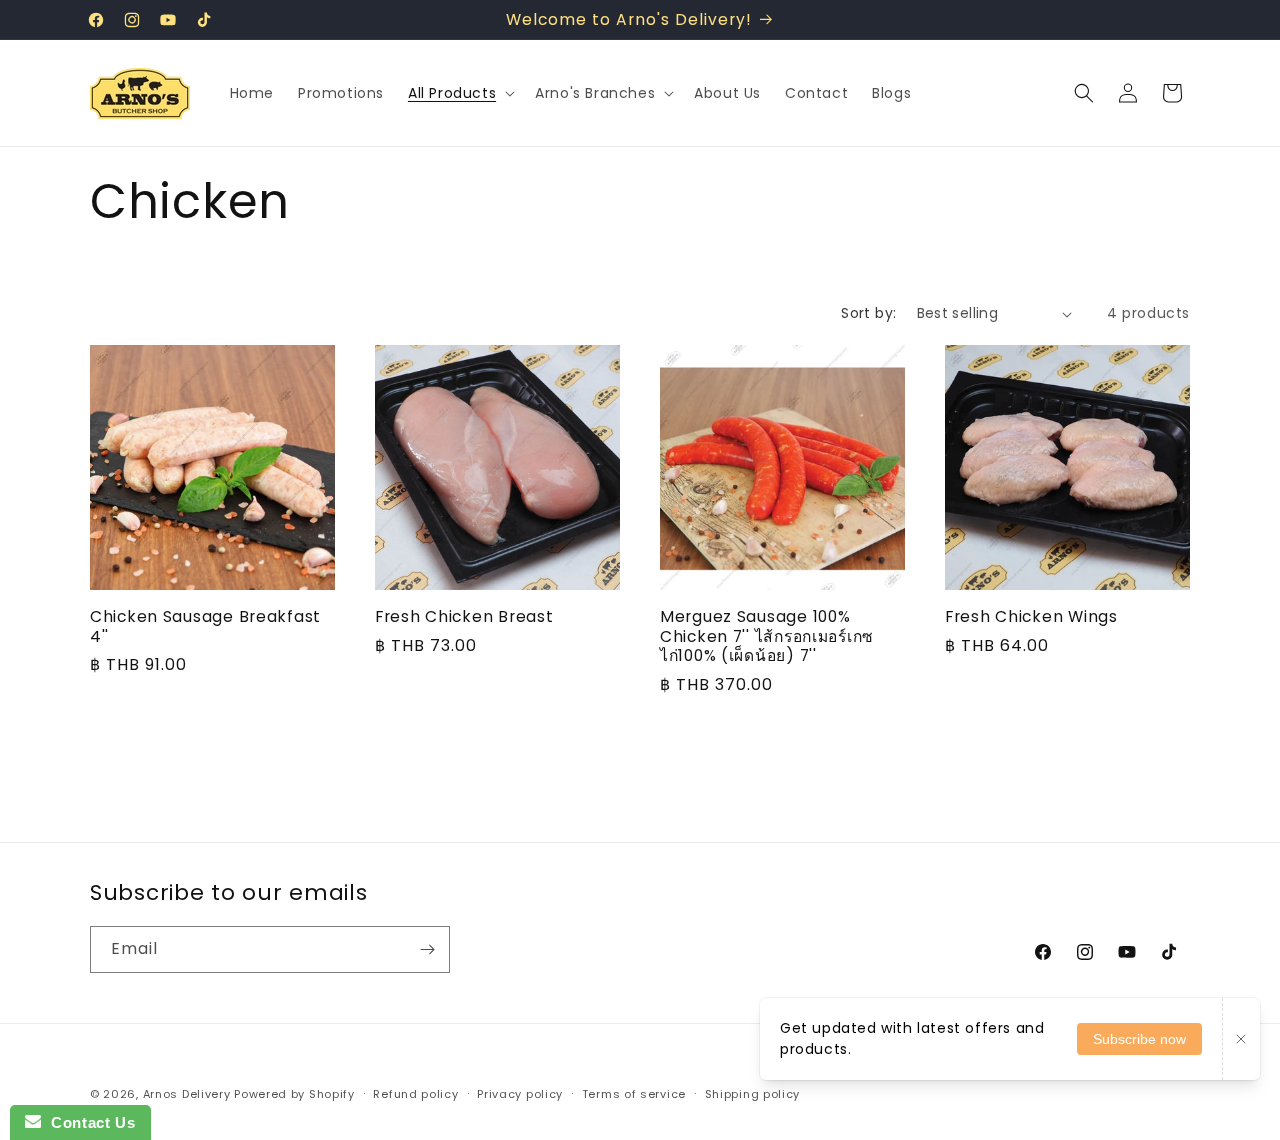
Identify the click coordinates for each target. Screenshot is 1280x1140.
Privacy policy (520, 1094)
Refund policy (415, 1094)
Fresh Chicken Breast (464, 616)
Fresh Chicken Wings (1031, 616)
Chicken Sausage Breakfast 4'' (205, 626)
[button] (459, 93)
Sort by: (868, 313)
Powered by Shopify (294, 1094)
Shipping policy (753, 1094)
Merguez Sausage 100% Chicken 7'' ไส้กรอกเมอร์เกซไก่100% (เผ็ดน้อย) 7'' (767, 636)
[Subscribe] (427, 949)
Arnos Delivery (187, 1094)
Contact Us (88, 1122)
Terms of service (634, 1094)
